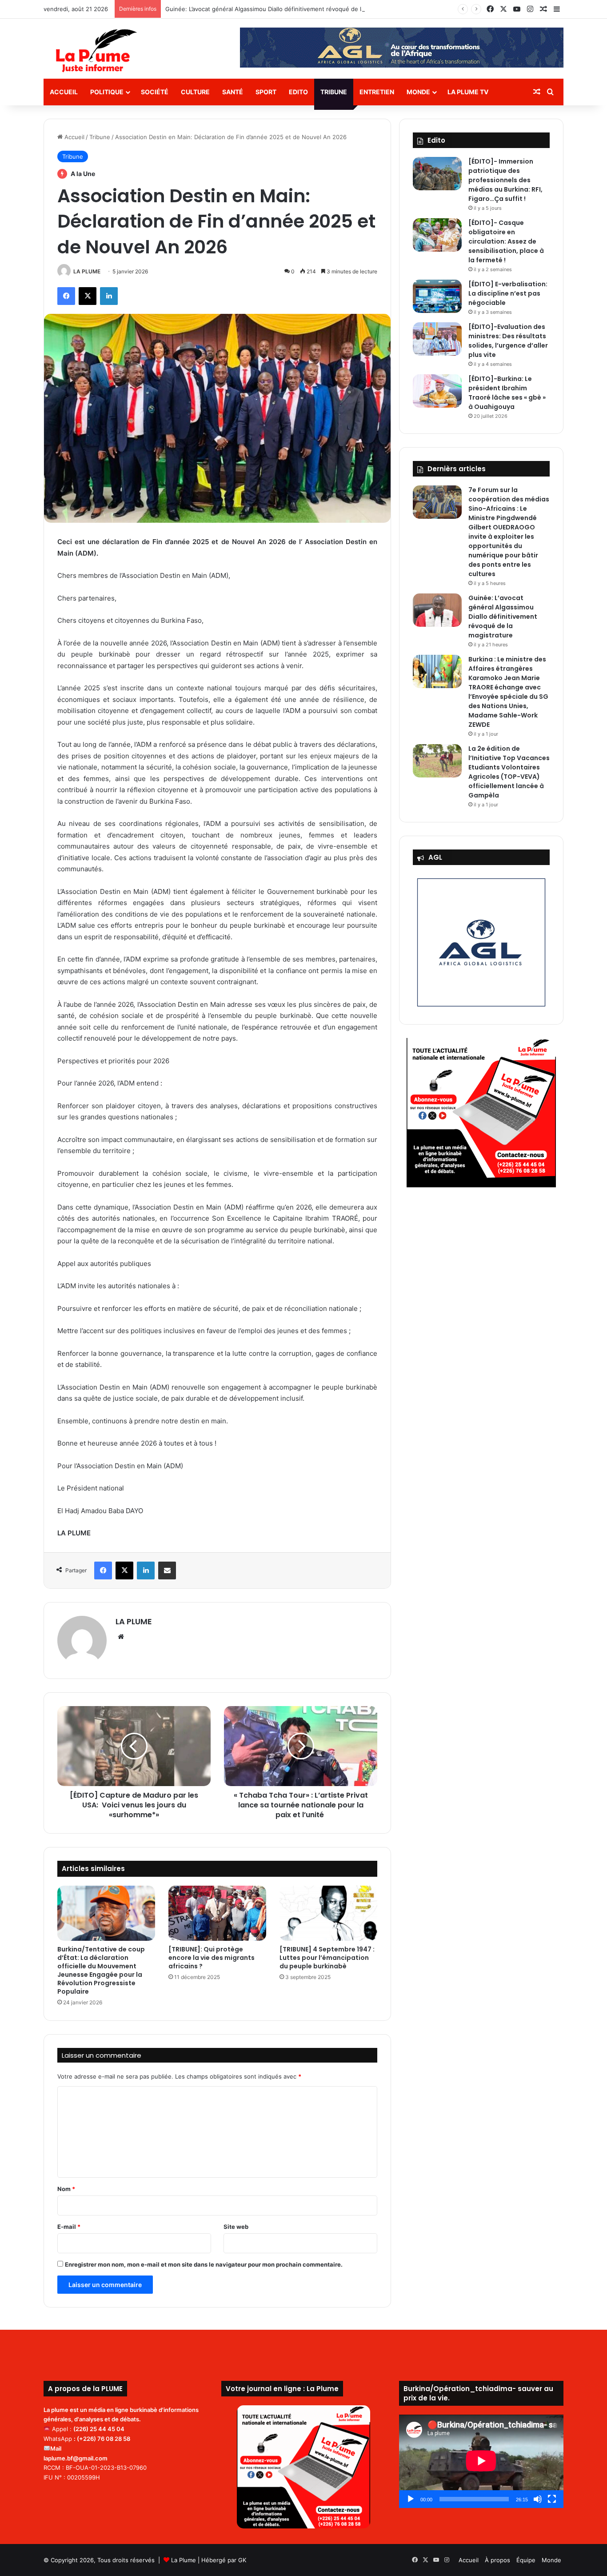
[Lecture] (411, 2499)
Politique (107, 92)
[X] (88, 296)
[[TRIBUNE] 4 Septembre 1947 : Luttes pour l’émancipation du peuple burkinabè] (328, 1913)
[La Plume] (96, 51)
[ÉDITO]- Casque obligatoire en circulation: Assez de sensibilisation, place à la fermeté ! (506, 241)
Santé (233, 92)
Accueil (64, 92)
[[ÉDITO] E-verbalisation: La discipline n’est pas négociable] (437, 296)
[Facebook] (66, 296)
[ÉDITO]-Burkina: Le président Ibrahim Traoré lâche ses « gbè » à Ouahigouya (507, 393)
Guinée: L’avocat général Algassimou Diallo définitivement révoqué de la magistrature (283, 9)
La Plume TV (468, 92)
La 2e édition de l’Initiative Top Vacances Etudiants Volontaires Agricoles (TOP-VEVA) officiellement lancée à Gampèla (509, 772)
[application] (481, 2462)
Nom (66, 2189)
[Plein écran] (552, 2499)
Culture (195, 92)
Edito (298, 92)
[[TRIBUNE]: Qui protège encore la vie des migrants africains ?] (217, 1913)
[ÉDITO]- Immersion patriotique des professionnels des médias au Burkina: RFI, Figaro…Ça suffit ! (505, 180)
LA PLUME (87, 271)
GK (242, 2560)
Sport (266, 92)
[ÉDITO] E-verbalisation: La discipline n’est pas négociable (508, 293)
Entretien (377, 92)
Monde (418, 92)
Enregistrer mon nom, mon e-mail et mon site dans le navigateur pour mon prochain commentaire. (204, 2264)
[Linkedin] (109, 296)
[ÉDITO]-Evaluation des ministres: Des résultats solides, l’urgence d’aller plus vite (508, 341)
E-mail (69, 2227)
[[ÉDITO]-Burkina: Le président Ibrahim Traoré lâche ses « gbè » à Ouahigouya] (437, 391)
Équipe (526, 2560)
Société (155, 92)
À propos (497, 2560)
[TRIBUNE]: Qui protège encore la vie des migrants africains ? (212, 1958)
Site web (236, 2227)
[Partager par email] (167, 1570)
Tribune (334, 92)
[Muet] (538, 2499)
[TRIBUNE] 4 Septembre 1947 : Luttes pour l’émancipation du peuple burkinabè (327, 1958)
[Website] (121, 1637)
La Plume (184, 2560)
